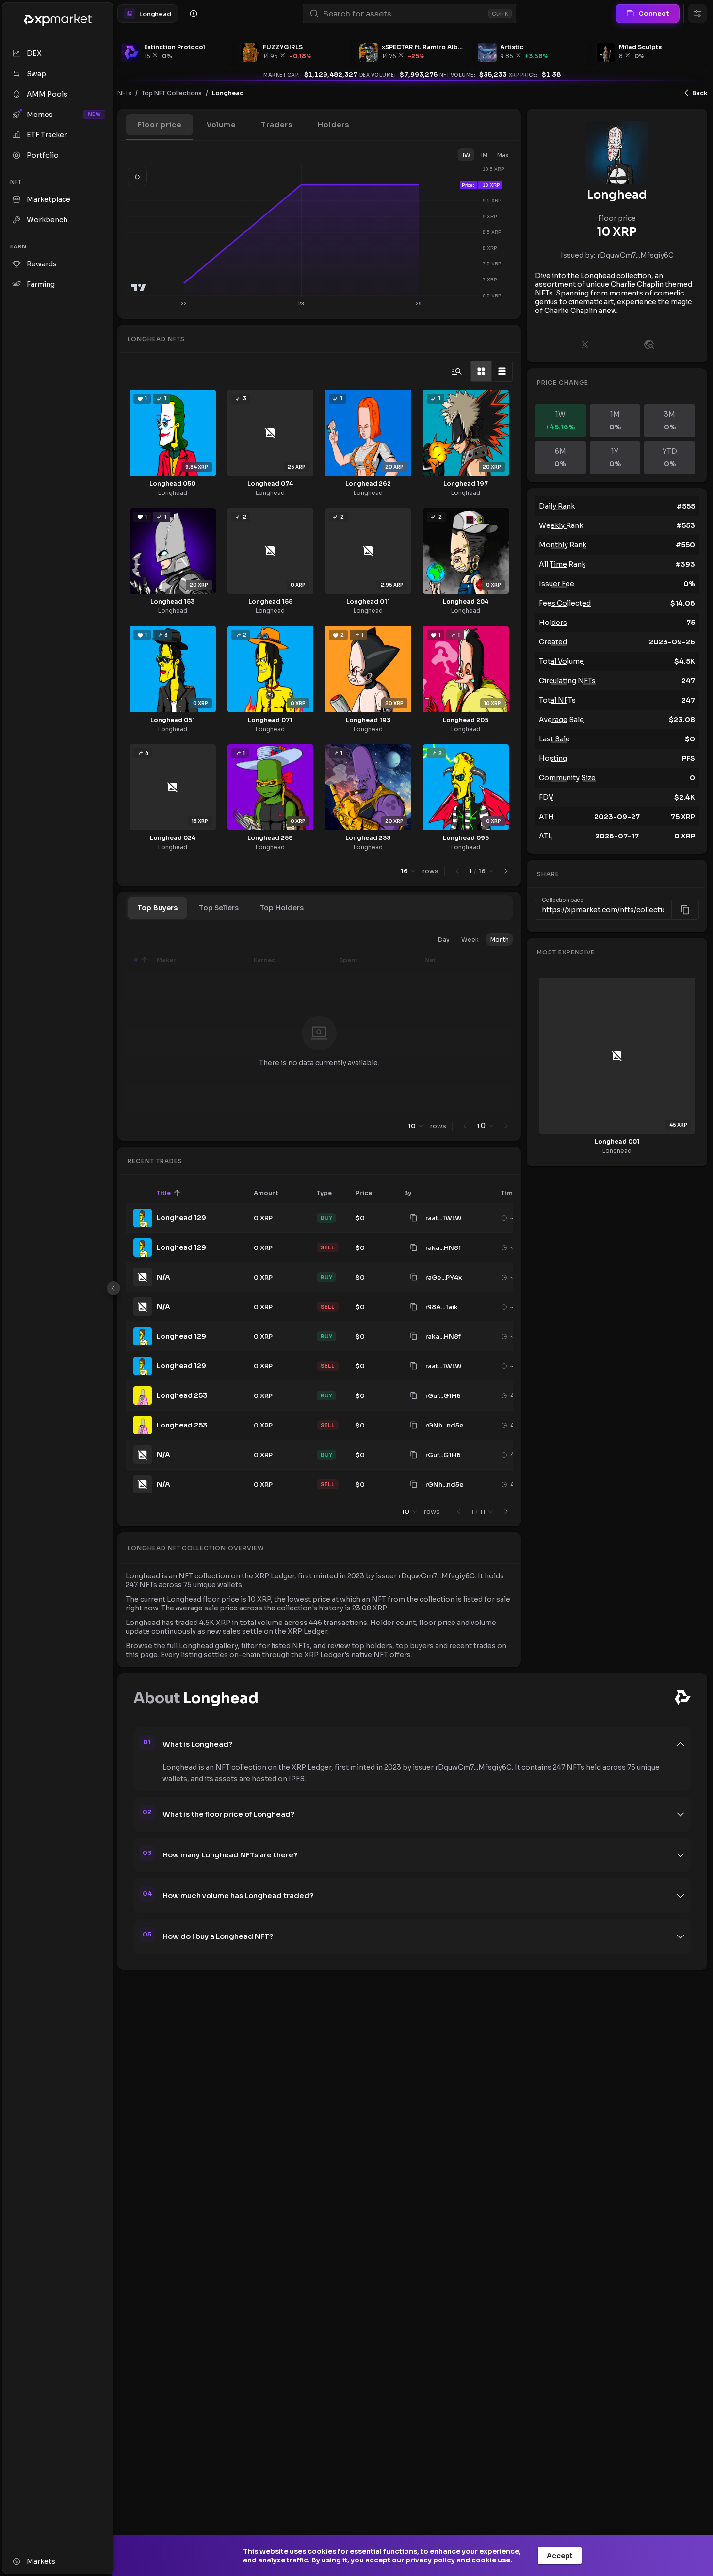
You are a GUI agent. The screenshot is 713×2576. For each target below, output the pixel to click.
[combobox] (404, 14)
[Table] (502, 371)
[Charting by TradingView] (139, 287)
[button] (160, 125)
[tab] (157, 908)
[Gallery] (481, 371)
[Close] (113, 1288)
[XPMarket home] (58, 20)
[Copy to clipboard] (414, 1218)
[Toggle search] (457, 371)
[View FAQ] (194, 14)
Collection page (563, 900)
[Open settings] (697, 14)
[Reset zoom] (137, 177)
